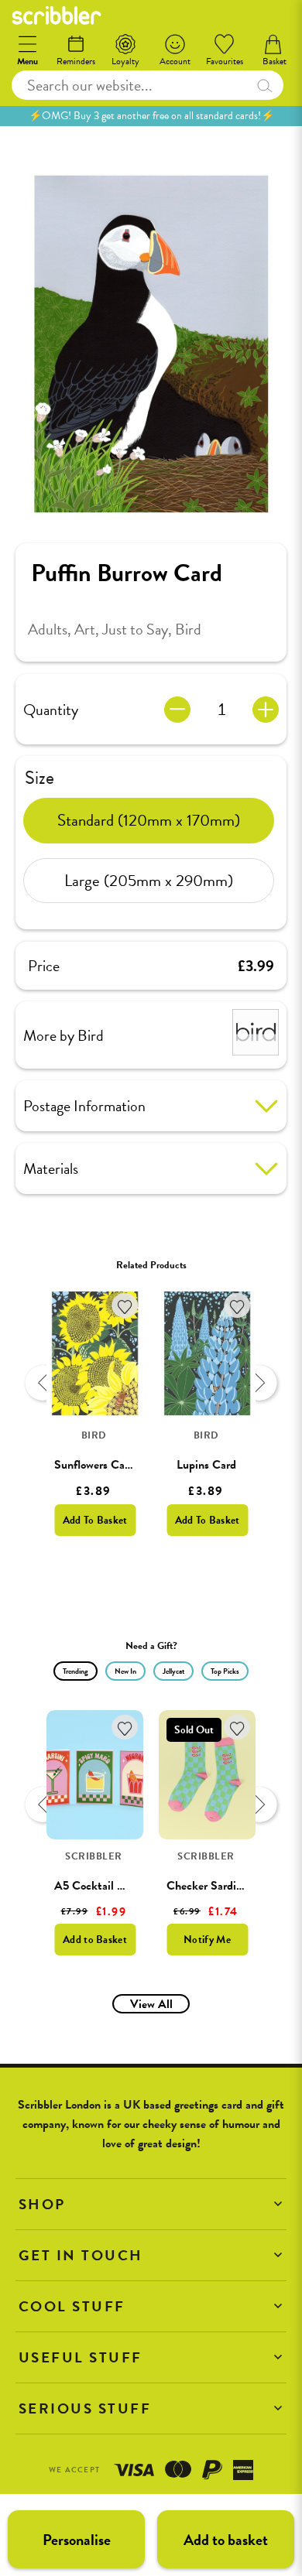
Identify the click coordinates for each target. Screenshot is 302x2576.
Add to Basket (95, 1940)
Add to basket (226, 2540)
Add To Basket (95, 1520)
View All (151, 2004)
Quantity (51, 710)
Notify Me (207, 1940)
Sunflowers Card (94, 1465)
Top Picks (225, 1671)
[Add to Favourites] (125, 1306)
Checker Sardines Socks (225, 1886)
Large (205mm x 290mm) (149, 881)
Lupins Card (206, 1465)
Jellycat (173, 1671)
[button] (151, 2204)
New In (125, 1671)
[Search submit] (265, 85)
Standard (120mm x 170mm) (149, 820)
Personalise (77, 2540)
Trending (75, 1671)
